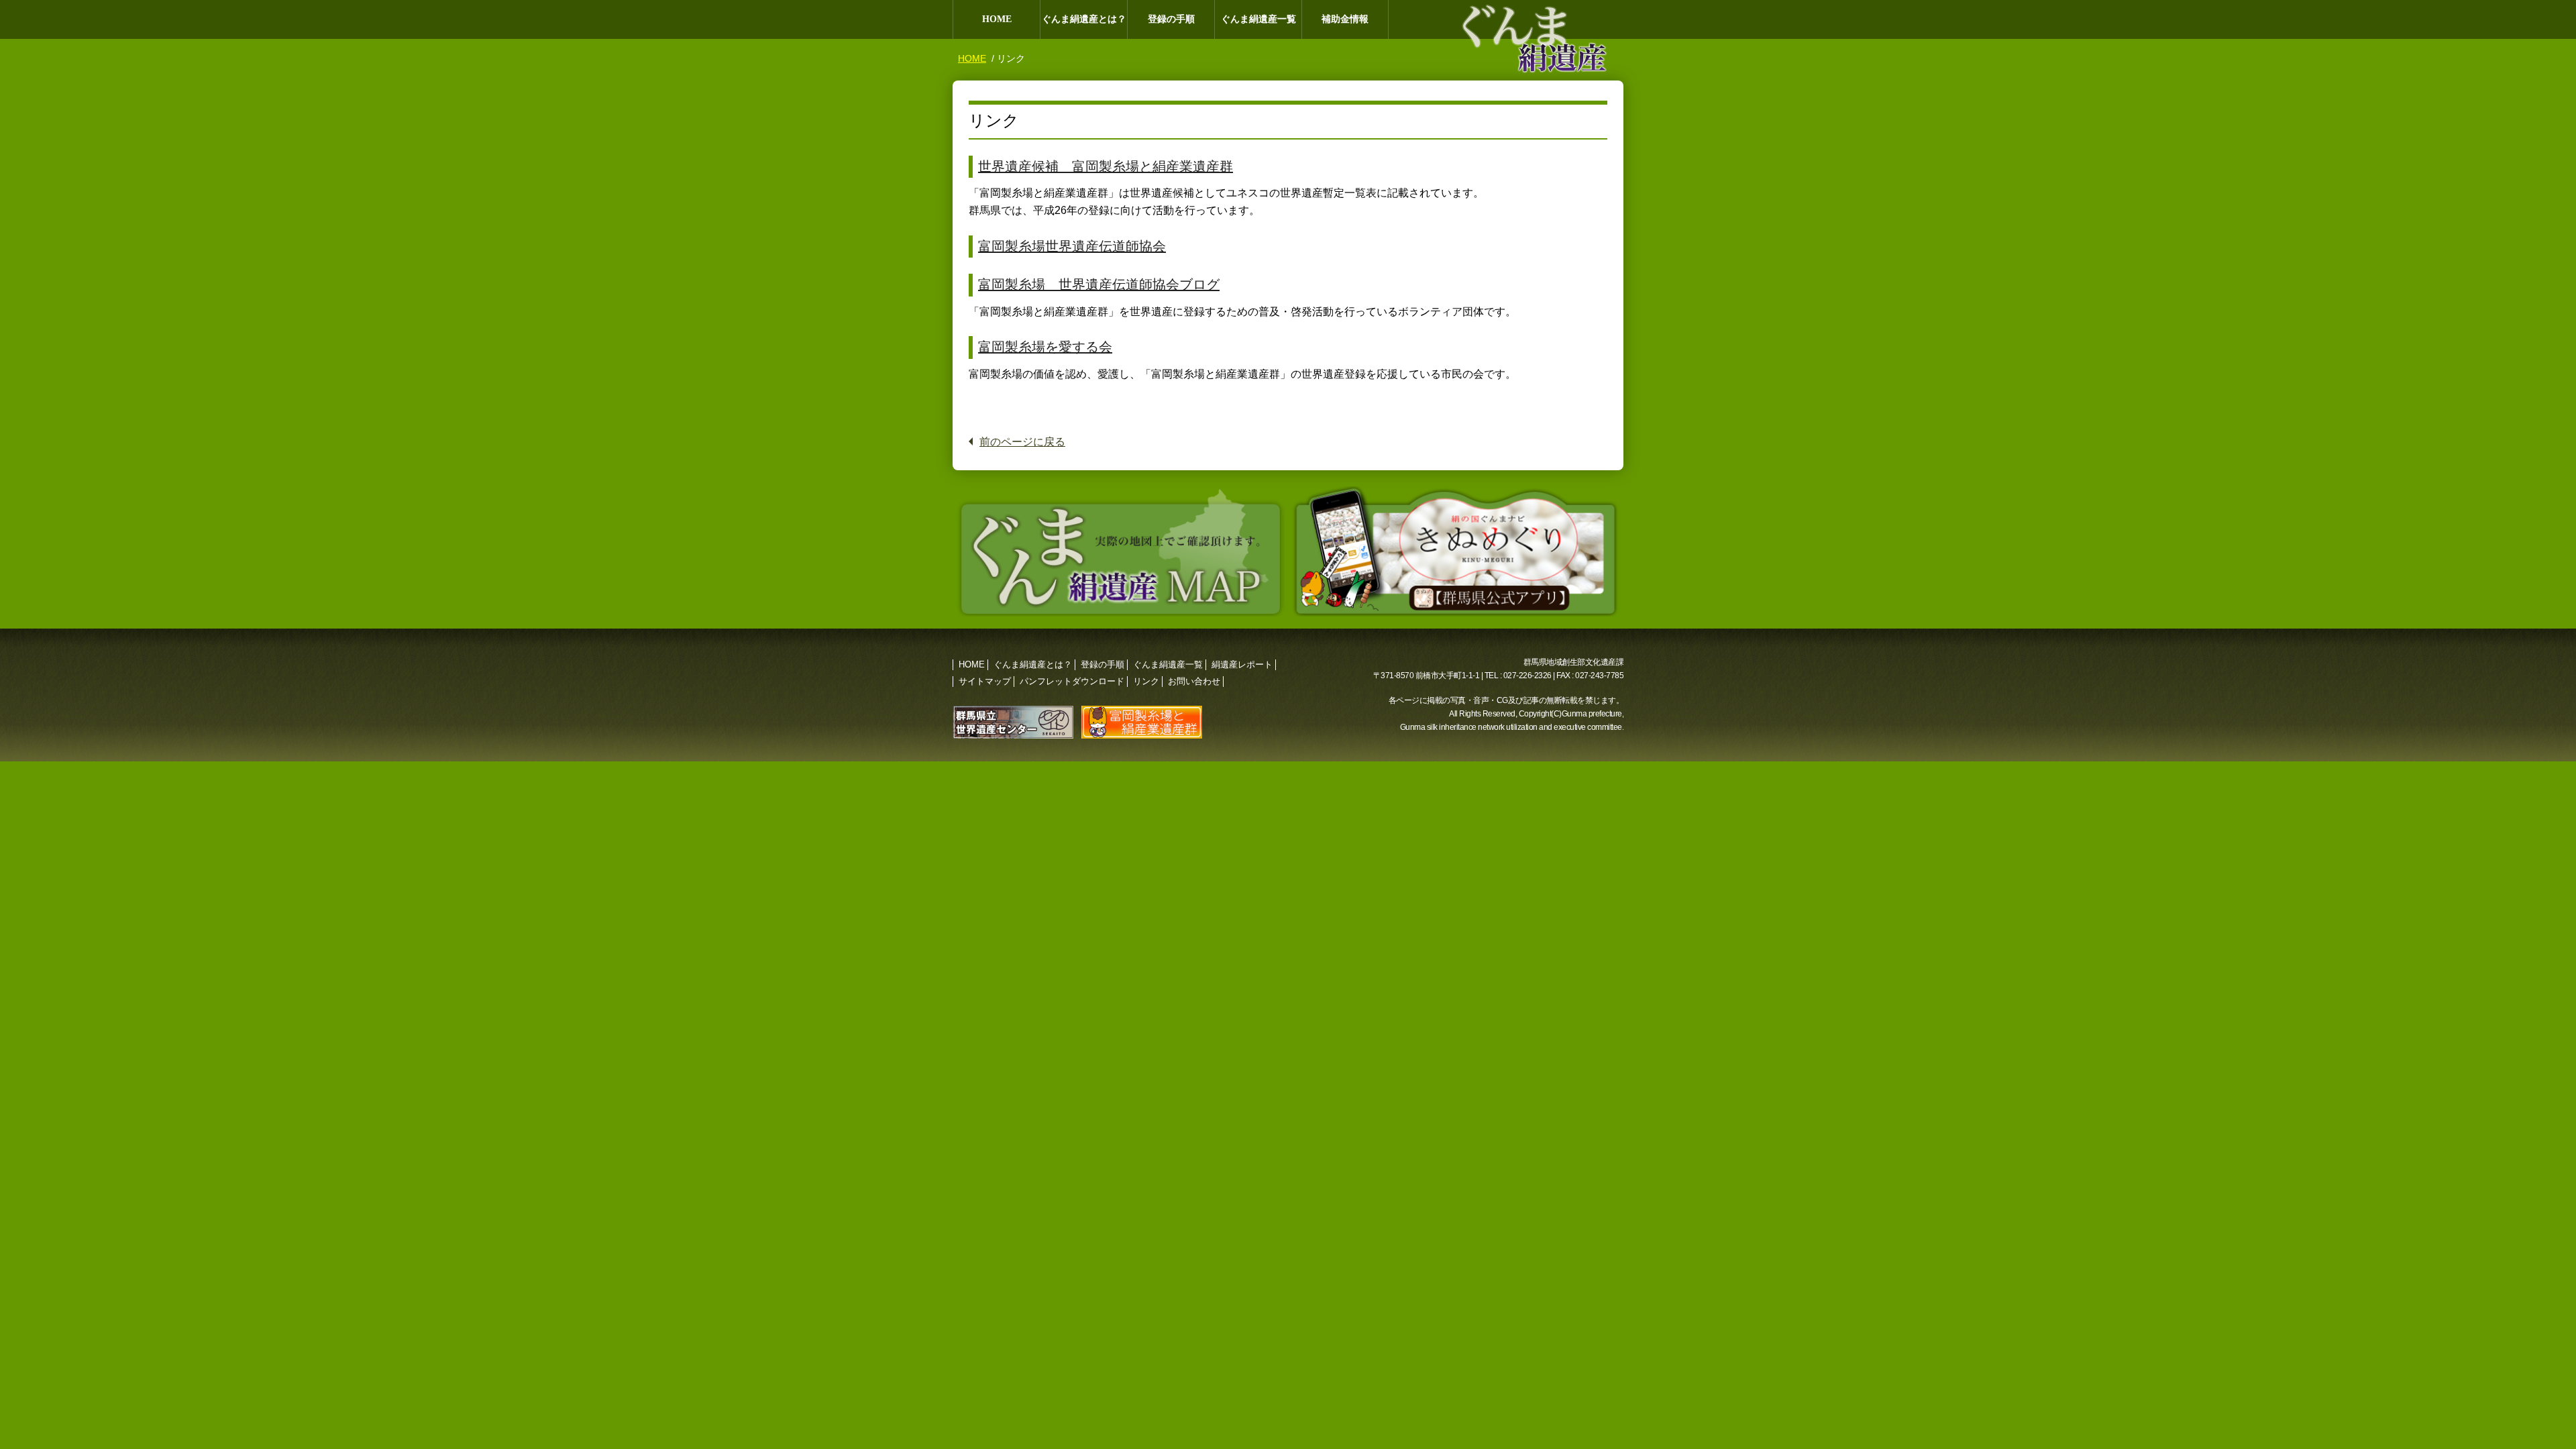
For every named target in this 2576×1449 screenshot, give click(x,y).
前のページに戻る (1022, 442)
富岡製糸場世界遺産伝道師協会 (1072, 246)
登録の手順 (1171, 19)
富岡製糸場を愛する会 (1045, 347)
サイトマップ (985, 681)
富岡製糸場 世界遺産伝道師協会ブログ (1099, 284)
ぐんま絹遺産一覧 (1258, 19)
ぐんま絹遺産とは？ (1084, 19)
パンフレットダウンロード (1072, 681)
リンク (1146, 681)
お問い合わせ (1194, 681)
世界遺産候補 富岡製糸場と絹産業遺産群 (1106, 166)
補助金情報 (1345, 19)
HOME (997, 19)
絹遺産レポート (1242, 664)
